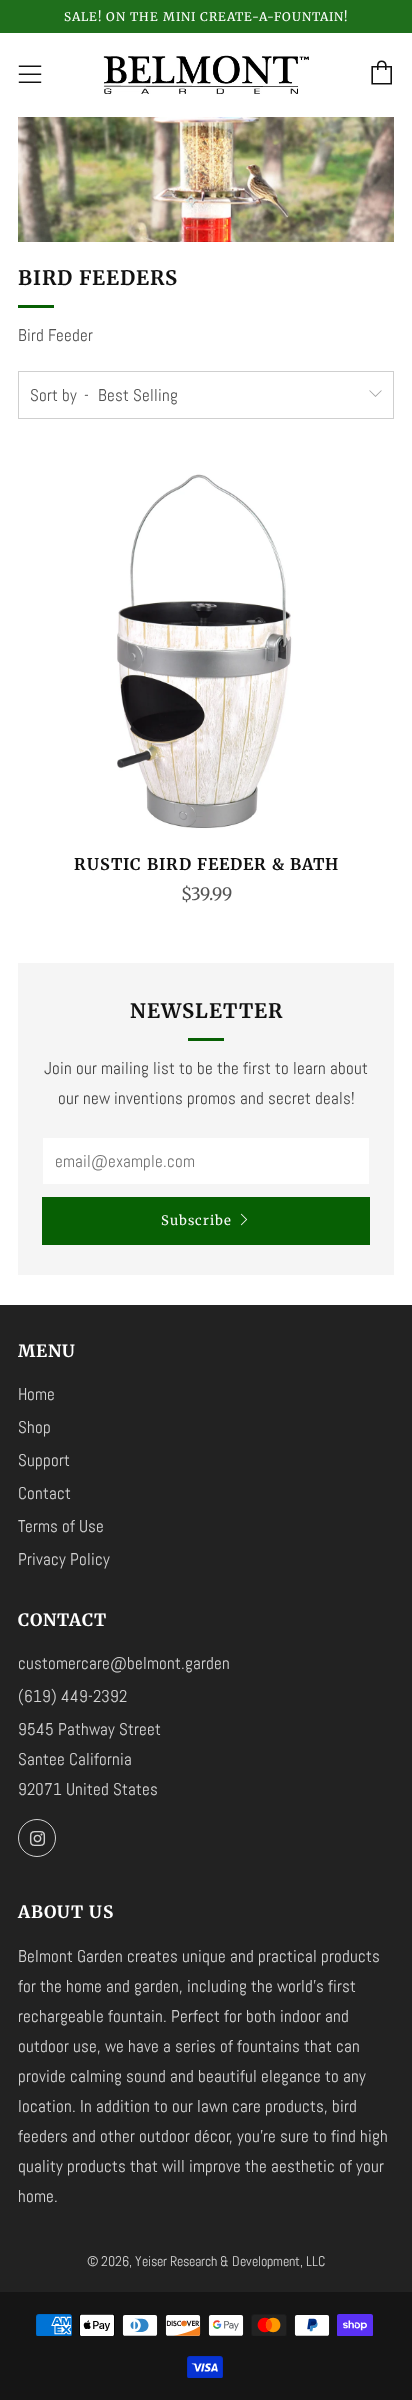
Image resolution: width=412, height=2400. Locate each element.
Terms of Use (61, 1526)
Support (44, 1460)
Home (36, 1394)
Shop (34, 1427)
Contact (44, 1493)
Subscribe (196, 1220)
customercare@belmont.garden (124, 1663)
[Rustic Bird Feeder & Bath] (206, 649)
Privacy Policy (64, 1559)
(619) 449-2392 (72, 1696)
